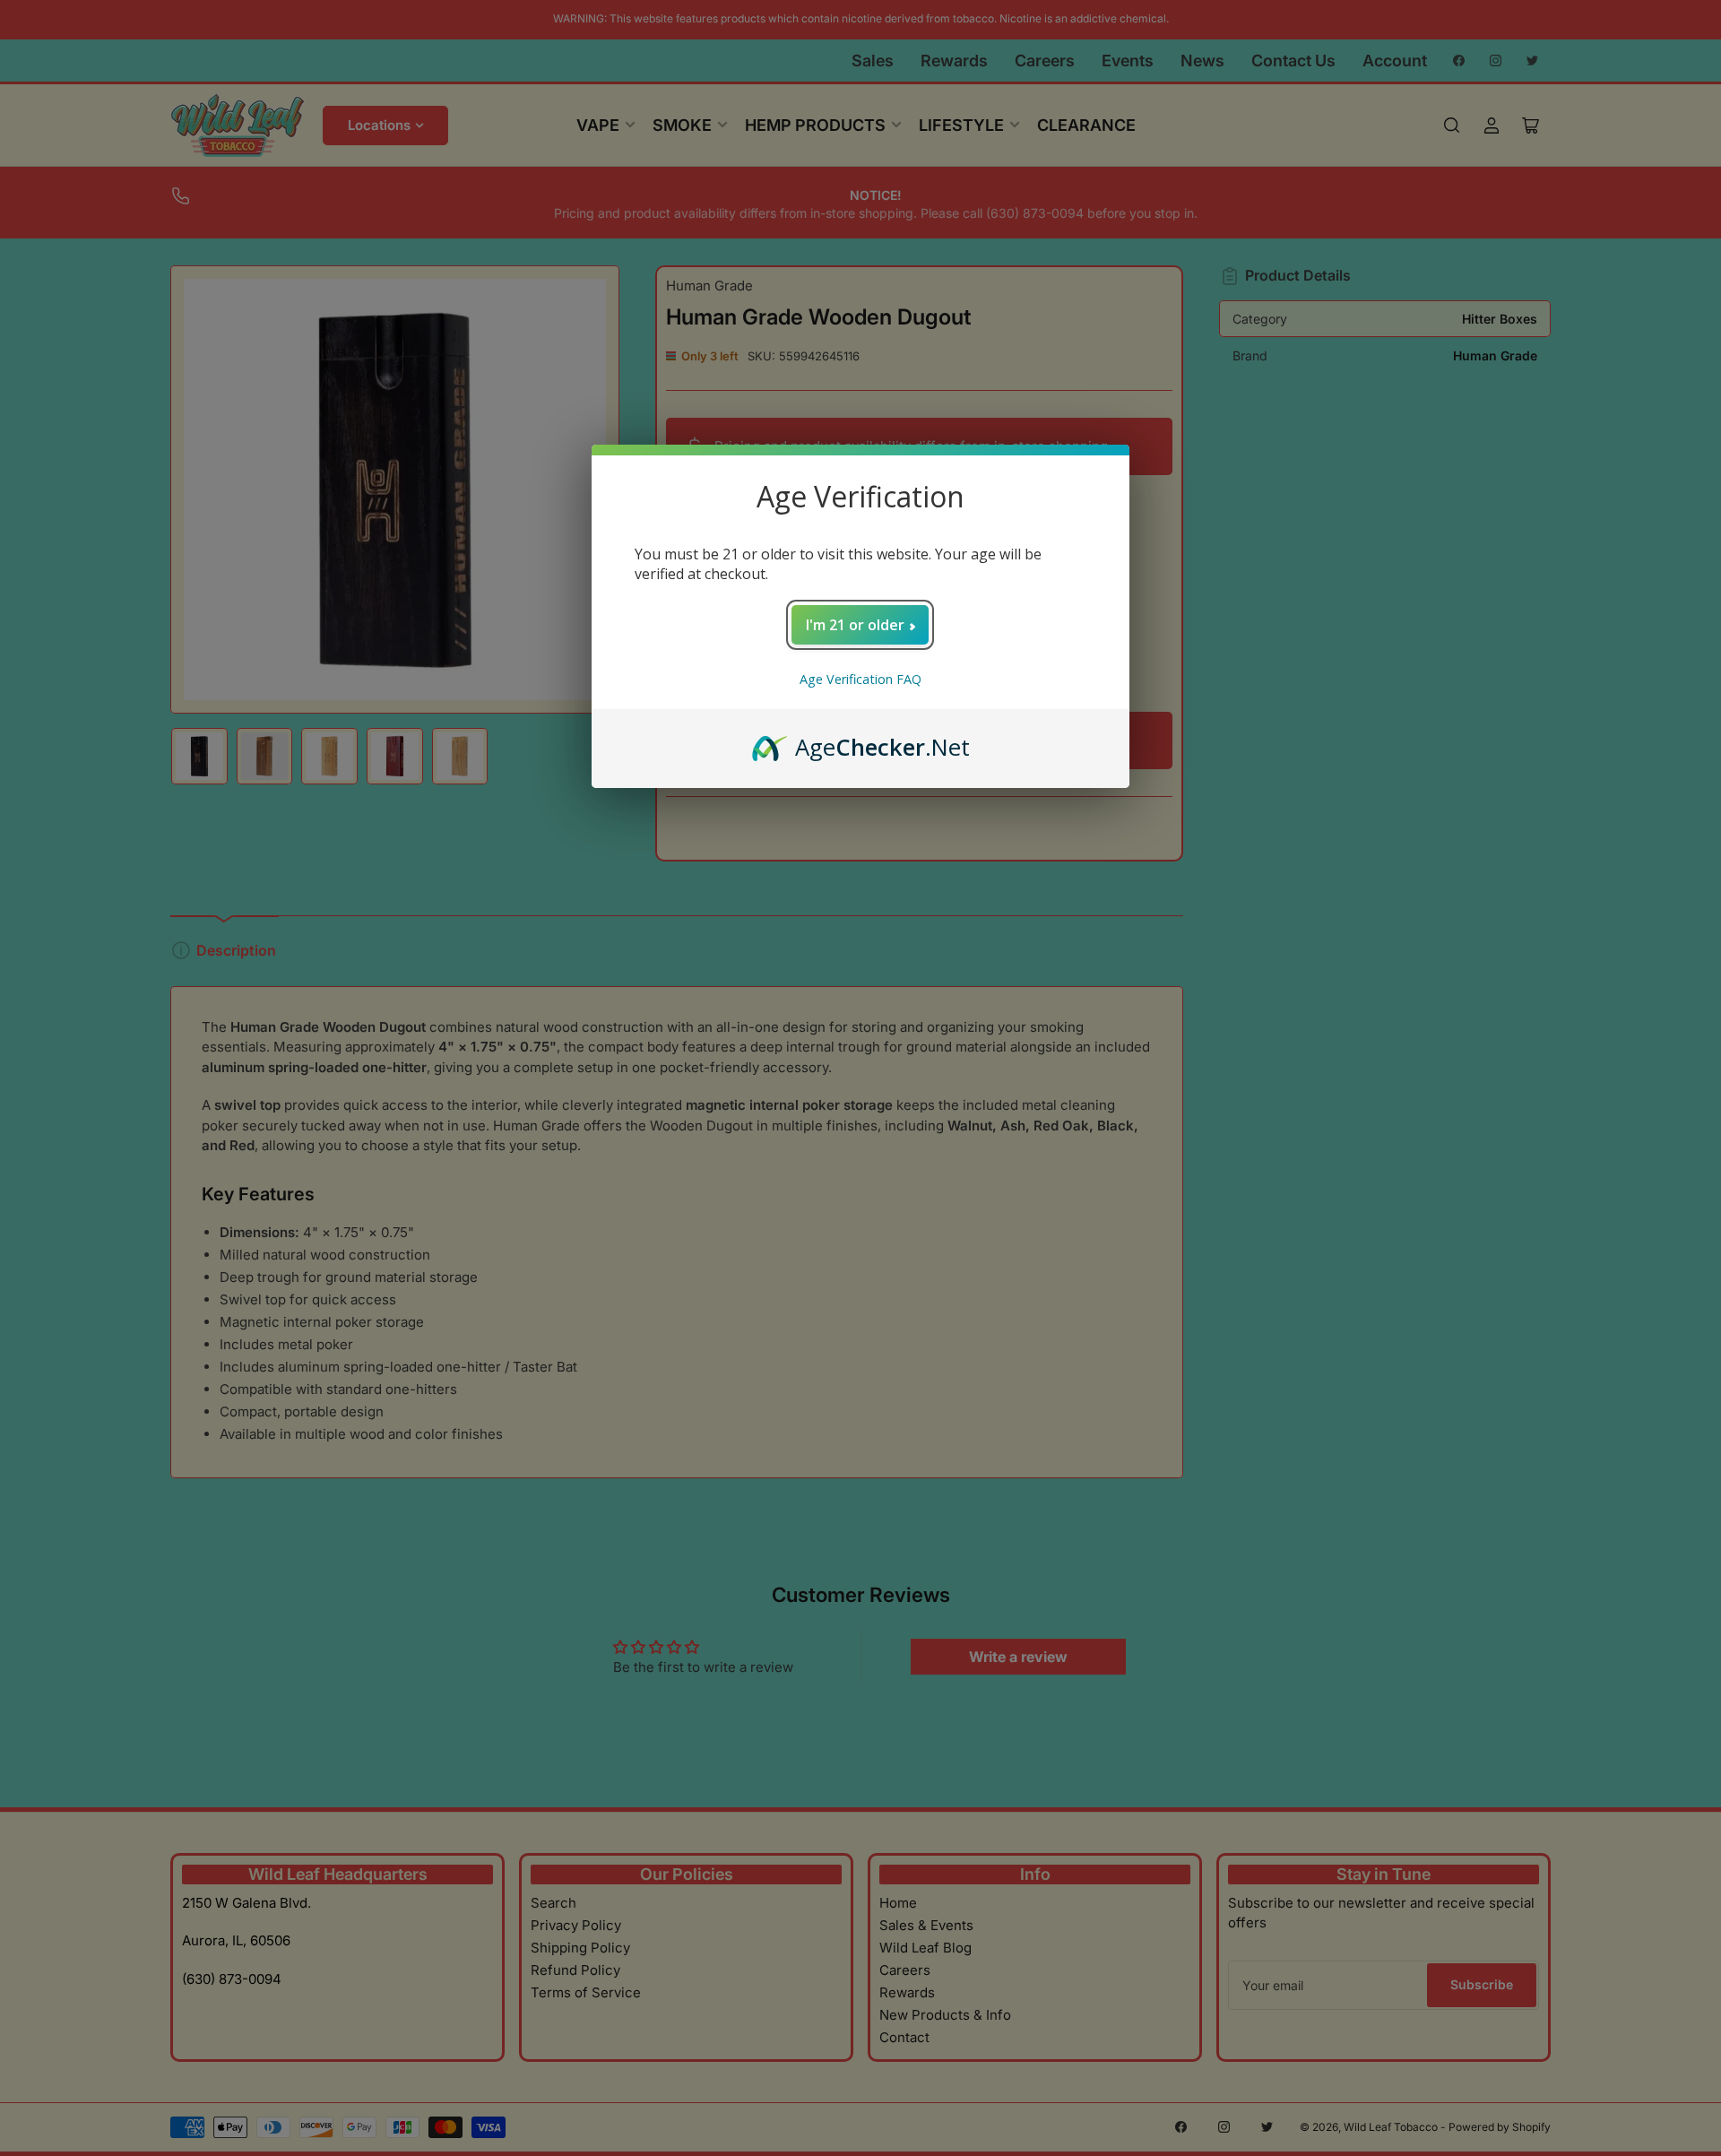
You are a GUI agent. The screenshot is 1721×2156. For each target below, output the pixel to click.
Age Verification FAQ (860, 679)
